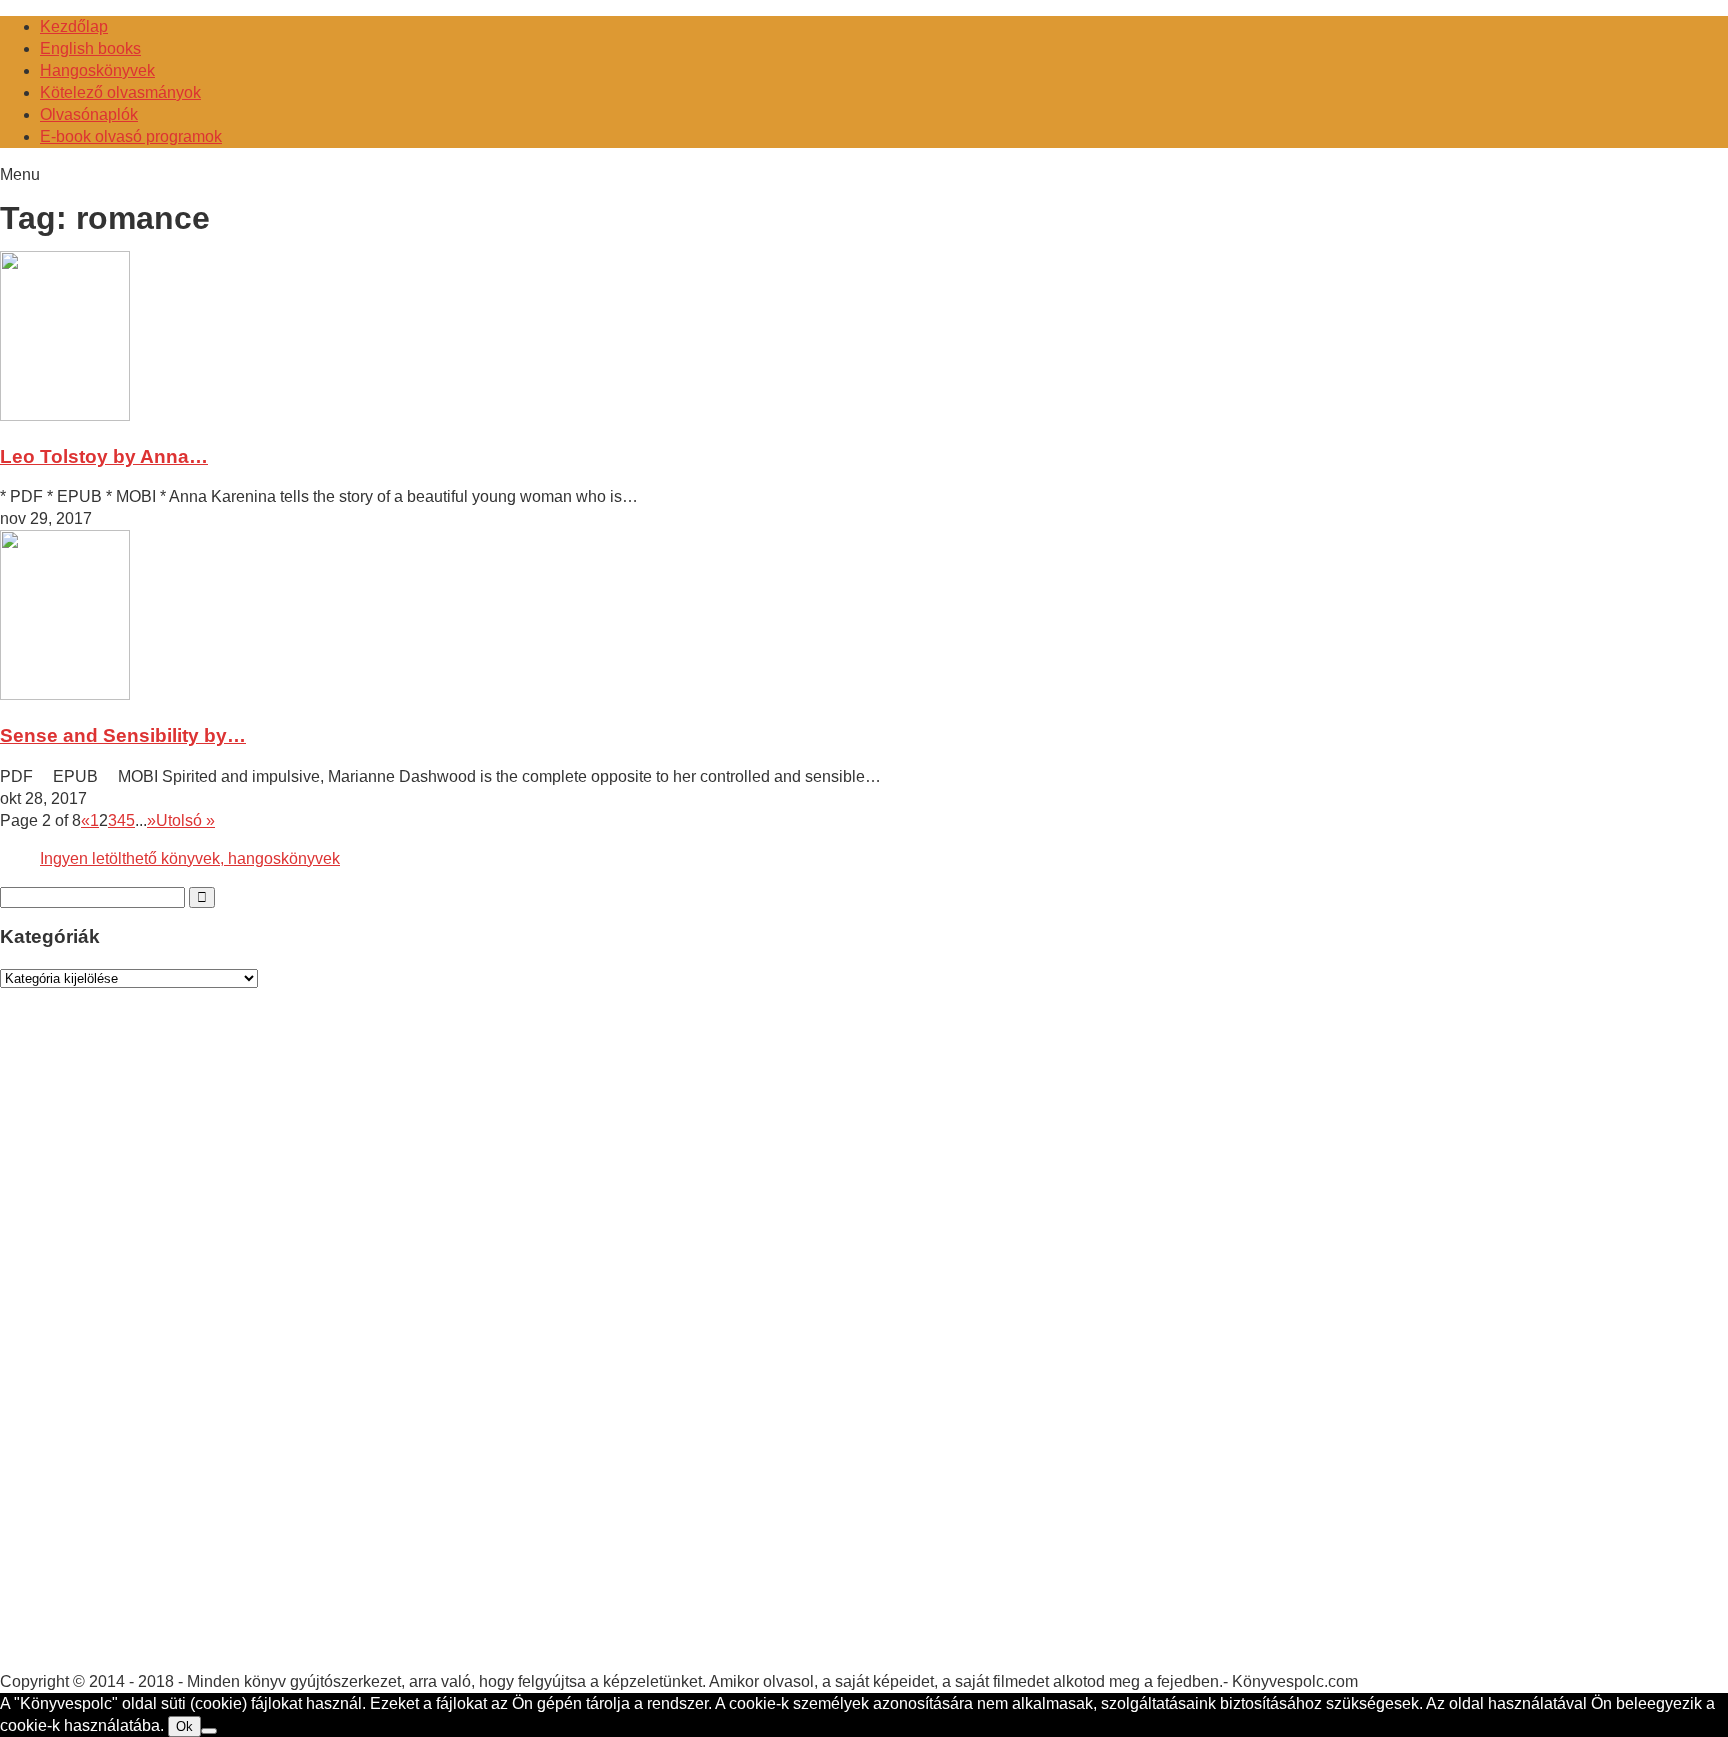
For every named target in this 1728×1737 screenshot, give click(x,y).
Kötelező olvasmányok (120, 92)
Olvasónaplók (89, 114)
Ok (184, 1726)
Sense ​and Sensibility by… (123, 735)
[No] (209, 1731)
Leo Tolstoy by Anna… (104, 456)
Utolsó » (185, 820)
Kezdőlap (74, 26)
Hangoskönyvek (97, 70)
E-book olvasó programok (131, 136)
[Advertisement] (150, 1349)
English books (90, 48)
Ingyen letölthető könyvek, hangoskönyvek (190, 858)
